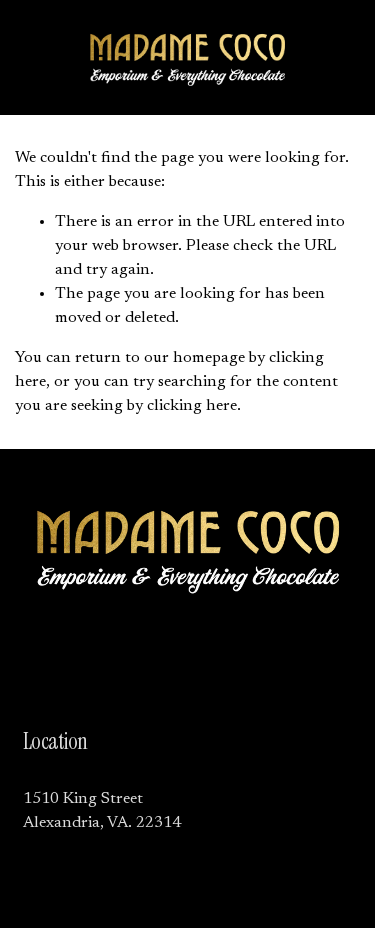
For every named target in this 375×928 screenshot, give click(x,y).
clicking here (192, 406)
